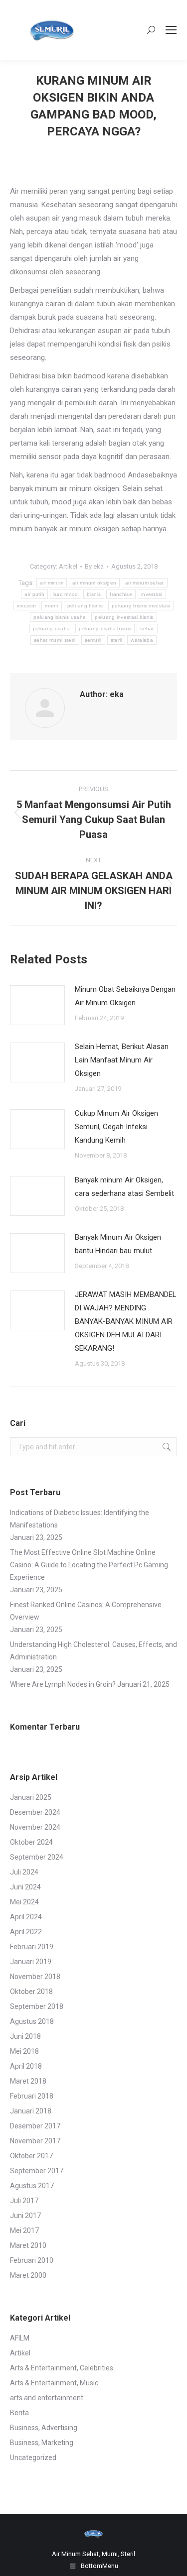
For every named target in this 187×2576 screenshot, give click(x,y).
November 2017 (35, 2141)
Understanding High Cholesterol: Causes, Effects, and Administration (93, 1651)
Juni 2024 (25, 1887)
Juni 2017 (25, 2216)
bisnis (94, 594)
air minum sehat (145, 583)
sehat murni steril (55, 640)
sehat (147, 629)
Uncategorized (33, 2458)
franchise (121, 594)
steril (116, 640)
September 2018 (37, 2006)
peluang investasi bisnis (124, 617)
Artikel (68, 566)
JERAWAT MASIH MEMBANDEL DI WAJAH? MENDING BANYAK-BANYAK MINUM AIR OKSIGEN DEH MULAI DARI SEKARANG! (126, 1321)
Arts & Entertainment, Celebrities (62, 2368)
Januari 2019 (31, 1962)
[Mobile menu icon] (171, 30)
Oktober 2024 (31, 1842)
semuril (93, 640)
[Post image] (37, 1005)
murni (52, 606)
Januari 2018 (31, 2111)
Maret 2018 (28, 2081)
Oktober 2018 (31, 1991)
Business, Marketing (42, 2443)
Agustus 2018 (32, 2021)
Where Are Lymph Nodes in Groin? (63, 1684)
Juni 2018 (25, 2036)
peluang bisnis (85, 606)
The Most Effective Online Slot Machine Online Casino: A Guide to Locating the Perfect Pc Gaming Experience (89, 1565)
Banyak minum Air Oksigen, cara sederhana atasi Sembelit (124, 1187)
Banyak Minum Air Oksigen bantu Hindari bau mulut (118, 1244)
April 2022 (26, 1932)
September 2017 (37, 2171)
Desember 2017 (35, 2126)
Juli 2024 (24, 1872)
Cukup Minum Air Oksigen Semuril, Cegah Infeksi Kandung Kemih (116, 1127)
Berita (19, 2413)
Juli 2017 (24, 2201)
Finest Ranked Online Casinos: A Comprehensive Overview (86, 1611)
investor (26, 606)
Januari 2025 (31, 1797)
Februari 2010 (32, 2260)
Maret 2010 (28, 2245)
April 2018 (26, 2066)
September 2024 (37, 1857)
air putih (34, 594)
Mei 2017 (24, 2230)
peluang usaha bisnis (105, 629)
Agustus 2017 (32, 2186)
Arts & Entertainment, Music (54, 2383)
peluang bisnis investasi (141, 606)
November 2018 (35, 1977)
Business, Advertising (44, 2428)
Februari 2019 (32, 1947)
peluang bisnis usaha (60, 617)
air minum (52, 583)
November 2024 (35, 1827)
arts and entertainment (47, 2398)
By (94, 566)
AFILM (20, 2338)
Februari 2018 (32, 2096)
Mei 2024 (24, 1902)
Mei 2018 (24, 2051)
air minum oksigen (94, 583)
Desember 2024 (35, 1812)
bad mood (66, 594)
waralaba (142, 640)
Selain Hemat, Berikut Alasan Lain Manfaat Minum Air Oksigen (122, 1060)
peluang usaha (51, 629)
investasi (152, 594)
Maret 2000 (28, 2275)
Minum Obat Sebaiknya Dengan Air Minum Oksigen (125, 996)
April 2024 (26, 1917)
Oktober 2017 (31, 2156)
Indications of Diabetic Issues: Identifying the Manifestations (80, 1519)
